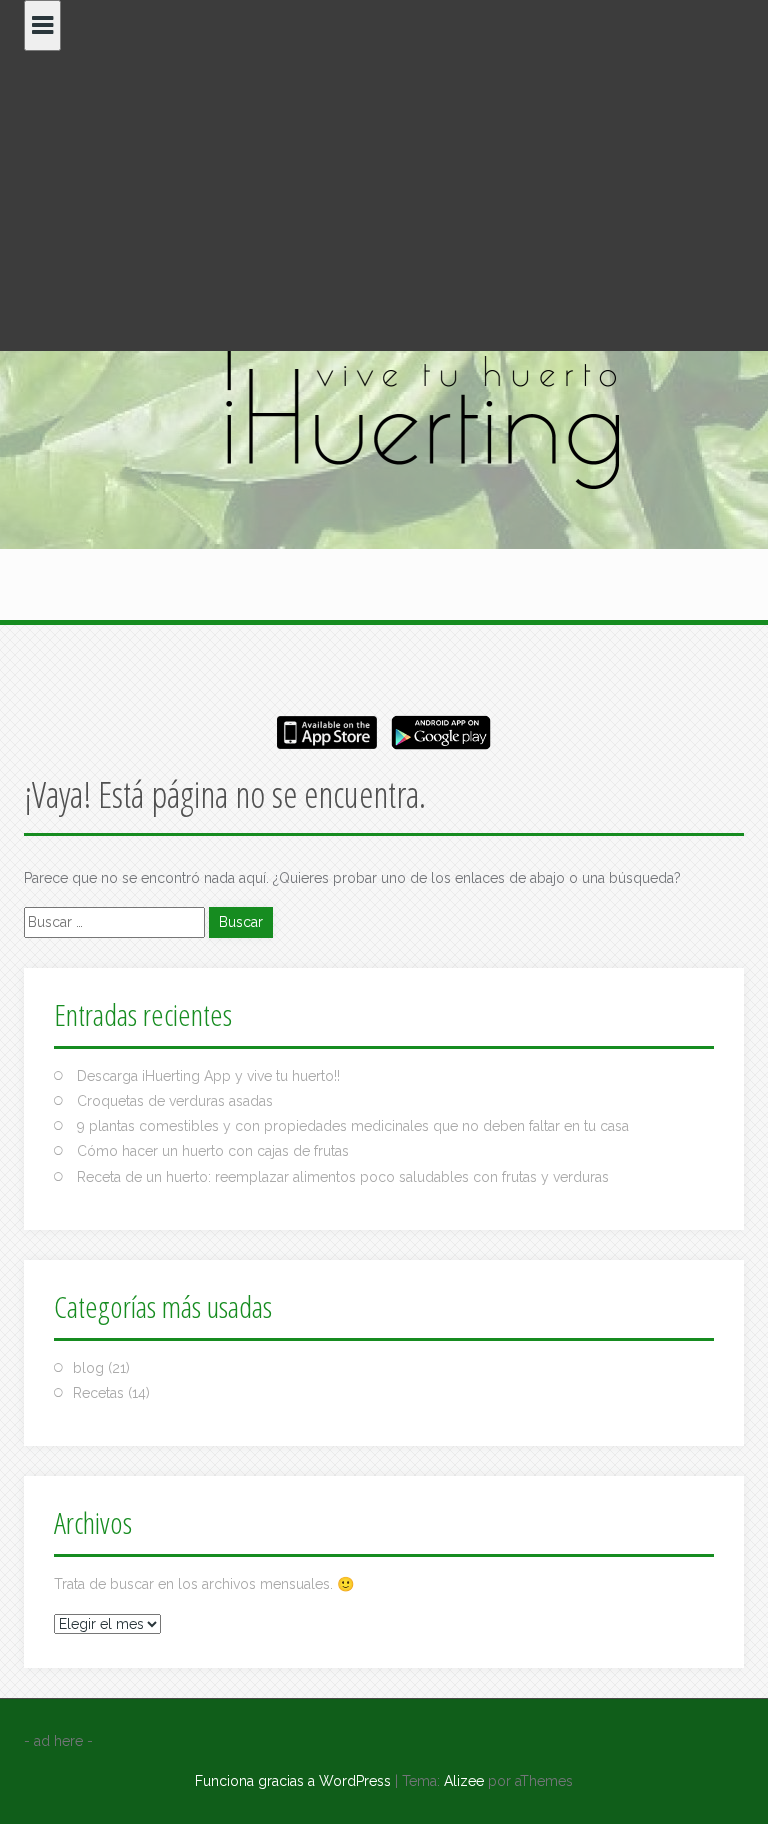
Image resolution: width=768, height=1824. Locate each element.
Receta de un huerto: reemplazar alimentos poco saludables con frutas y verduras (343, 1177)
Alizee (464, 1781)
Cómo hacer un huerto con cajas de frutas (213, 1151)
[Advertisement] (384, 201)
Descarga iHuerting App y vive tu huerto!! (208, 1076)
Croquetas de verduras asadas (175, 1101)
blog (88, 1368)
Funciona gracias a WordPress (293, 1781)
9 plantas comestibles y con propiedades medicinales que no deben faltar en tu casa (353, 1126)
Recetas (98, 1393)
